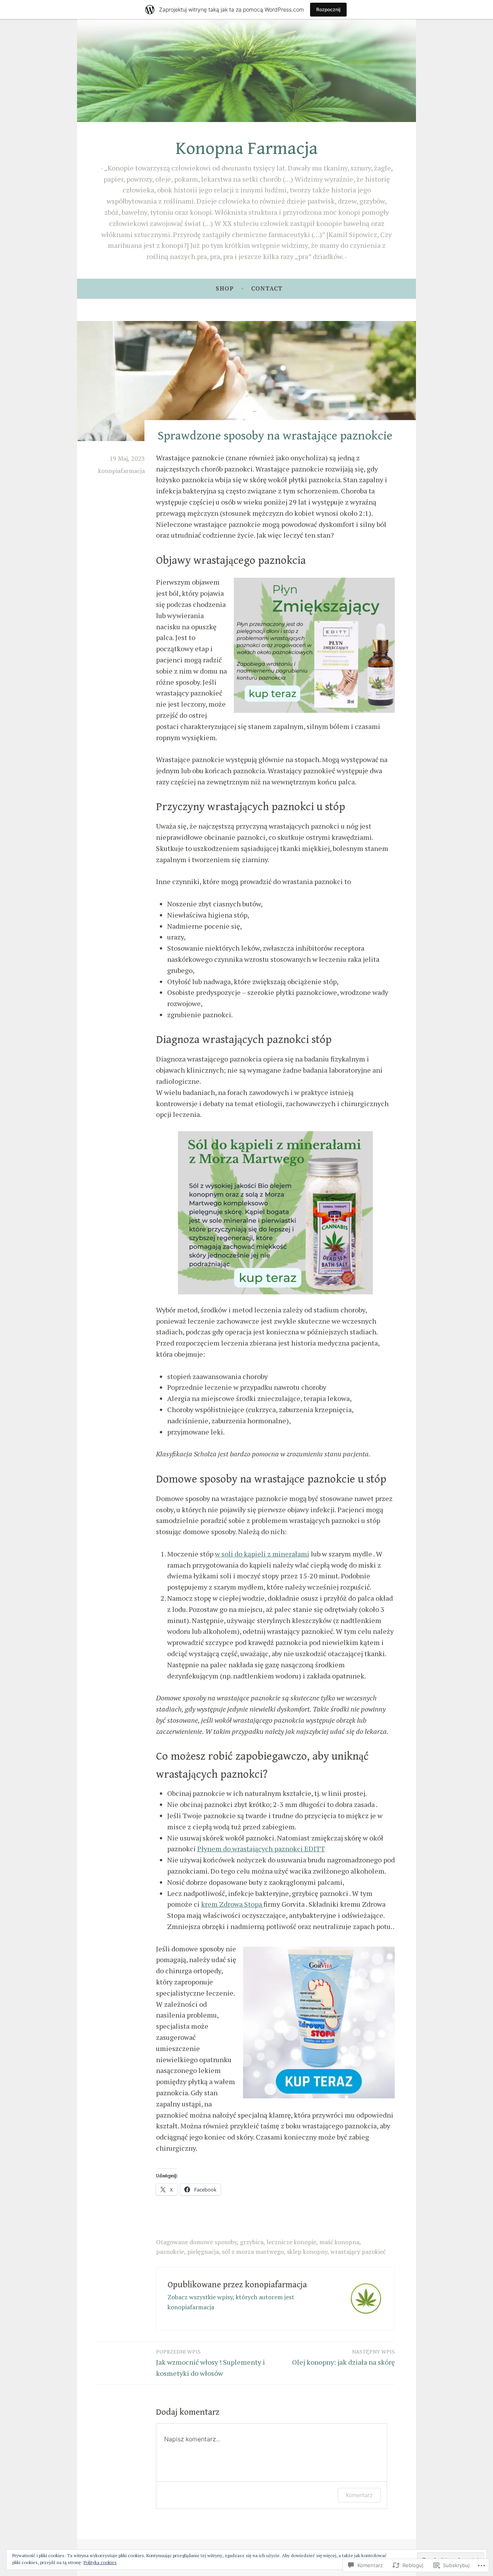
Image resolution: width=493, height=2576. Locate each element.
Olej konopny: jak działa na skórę (343, 2358)
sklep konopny (307, 2252)
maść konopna (339, 2242)
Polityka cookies (100, 2562)
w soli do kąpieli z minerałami (262, 1554)
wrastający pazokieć (358, 2252)
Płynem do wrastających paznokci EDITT (261, 1849)
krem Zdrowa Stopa (232, 1904)
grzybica (252, 2242)
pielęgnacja (203, 2252)
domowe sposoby (213, 2242)
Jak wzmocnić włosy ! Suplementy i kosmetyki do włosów (210, 2363)
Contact (267, 288)
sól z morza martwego (253, 2252)
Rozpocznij (328, 9)
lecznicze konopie (291, 2242)
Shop (225, 288)
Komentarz (359, 2495)
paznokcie (170, 2252)
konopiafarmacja (122, 471)
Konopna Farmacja (247, 149)
